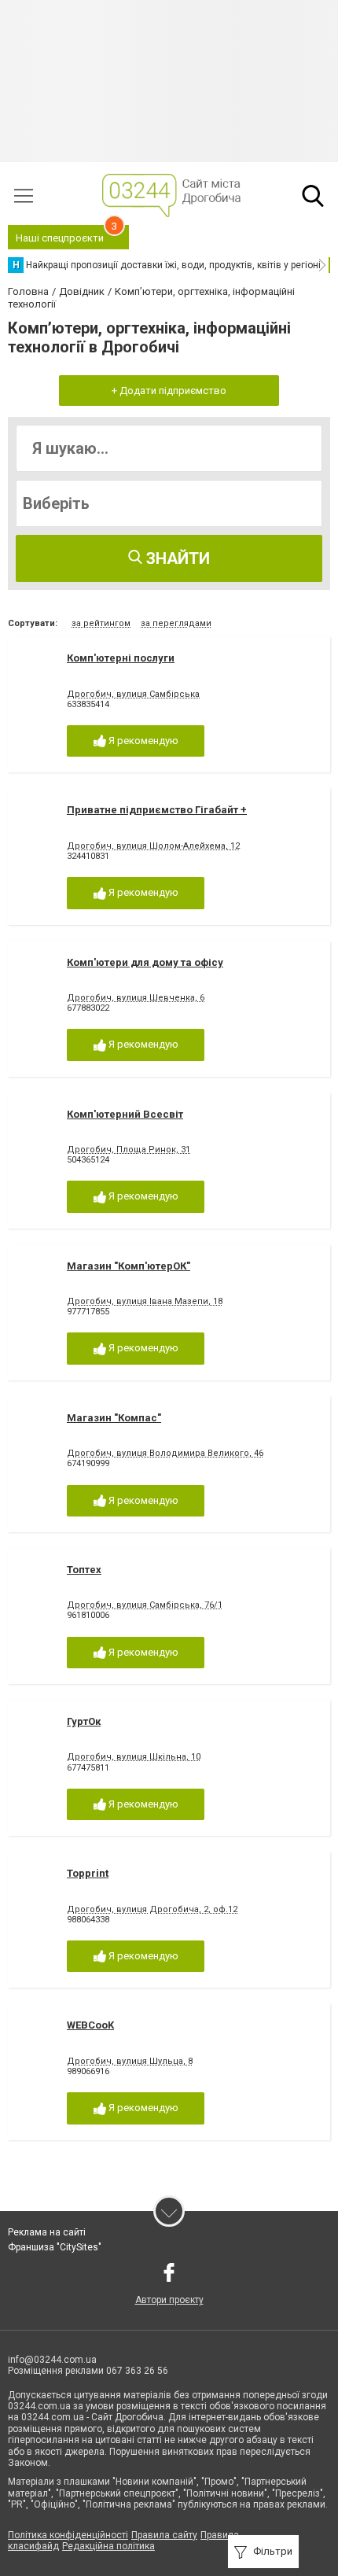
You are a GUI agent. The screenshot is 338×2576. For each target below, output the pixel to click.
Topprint (88, 1873)
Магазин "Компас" (114, 1418)
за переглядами (176, 623)
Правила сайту (164, 2535)
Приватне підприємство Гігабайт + (157, 810)
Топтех (84, 1570)
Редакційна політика (108, 2546)
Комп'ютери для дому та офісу (145, 962)
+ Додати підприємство (169, 391)
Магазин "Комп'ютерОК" (129, 1266)
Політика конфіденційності (68, 2535)
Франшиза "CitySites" (55, 2247)
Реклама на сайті (47, 2232)
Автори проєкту (169, 2300)
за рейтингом (101, 623)
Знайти (176, 558)
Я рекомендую (142, 741)
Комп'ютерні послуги (121, 658)
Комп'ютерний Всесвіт (125, 1114)
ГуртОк (84, 1721)
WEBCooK (90, 2025)
